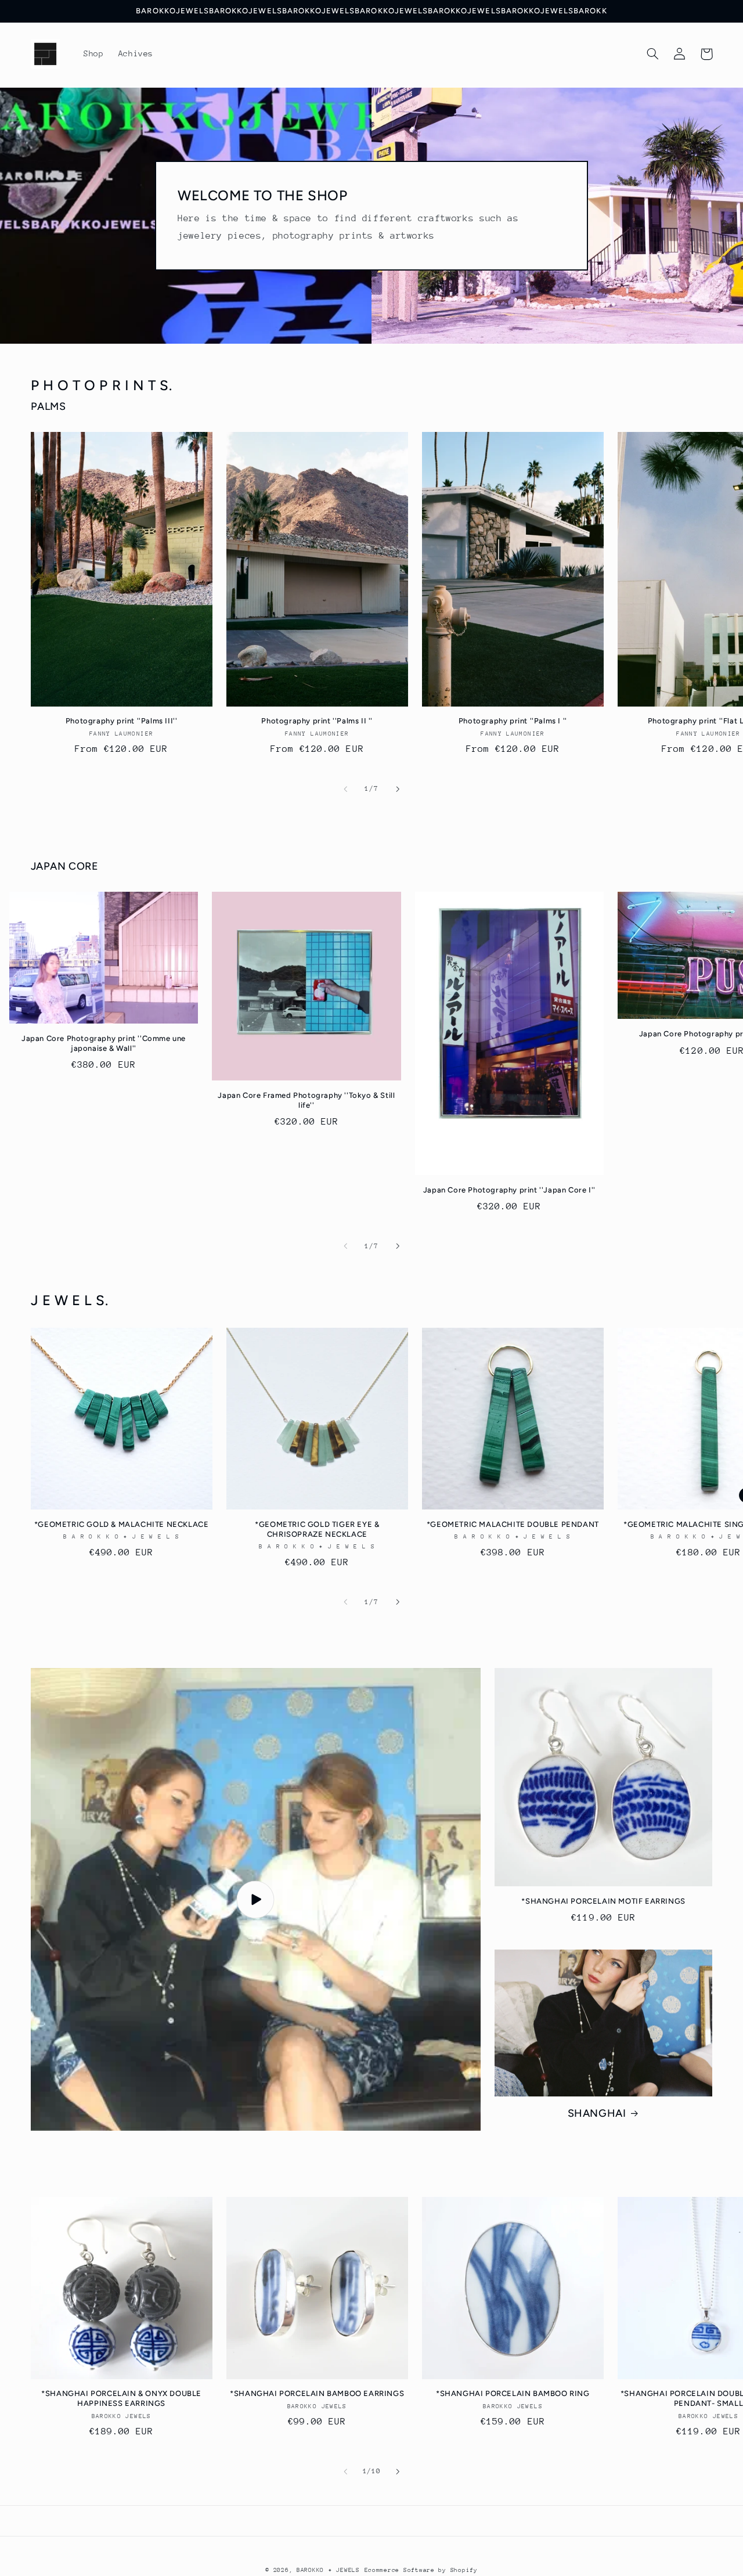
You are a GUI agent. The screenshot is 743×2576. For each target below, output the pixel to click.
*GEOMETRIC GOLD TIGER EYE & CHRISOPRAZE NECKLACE (317, 1529)
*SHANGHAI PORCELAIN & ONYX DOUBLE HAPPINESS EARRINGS (121, 2398)
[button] (653, 54)
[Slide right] (398, 789)
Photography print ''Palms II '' (317, 721)
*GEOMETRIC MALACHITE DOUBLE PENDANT (513, 1524)
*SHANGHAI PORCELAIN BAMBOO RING (513, 2393)
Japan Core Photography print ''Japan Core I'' (509, 1190)
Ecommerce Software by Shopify (421, 2570)
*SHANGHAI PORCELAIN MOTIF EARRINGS (603, 1901)
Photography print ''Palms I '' (513, 721)
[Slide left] (345, 789)
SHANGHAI (597, 2113)
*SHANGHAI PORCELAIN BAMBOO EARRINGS (317, 2393)
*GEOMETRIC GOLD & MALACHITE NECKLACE (122, 1524)
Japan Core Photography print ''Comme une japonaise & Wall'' (104, 1043)
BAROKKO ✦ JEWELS (328, 2570)
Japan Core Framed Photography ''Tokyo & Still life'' (306, 1100)
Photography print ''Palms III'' (122, 721)
